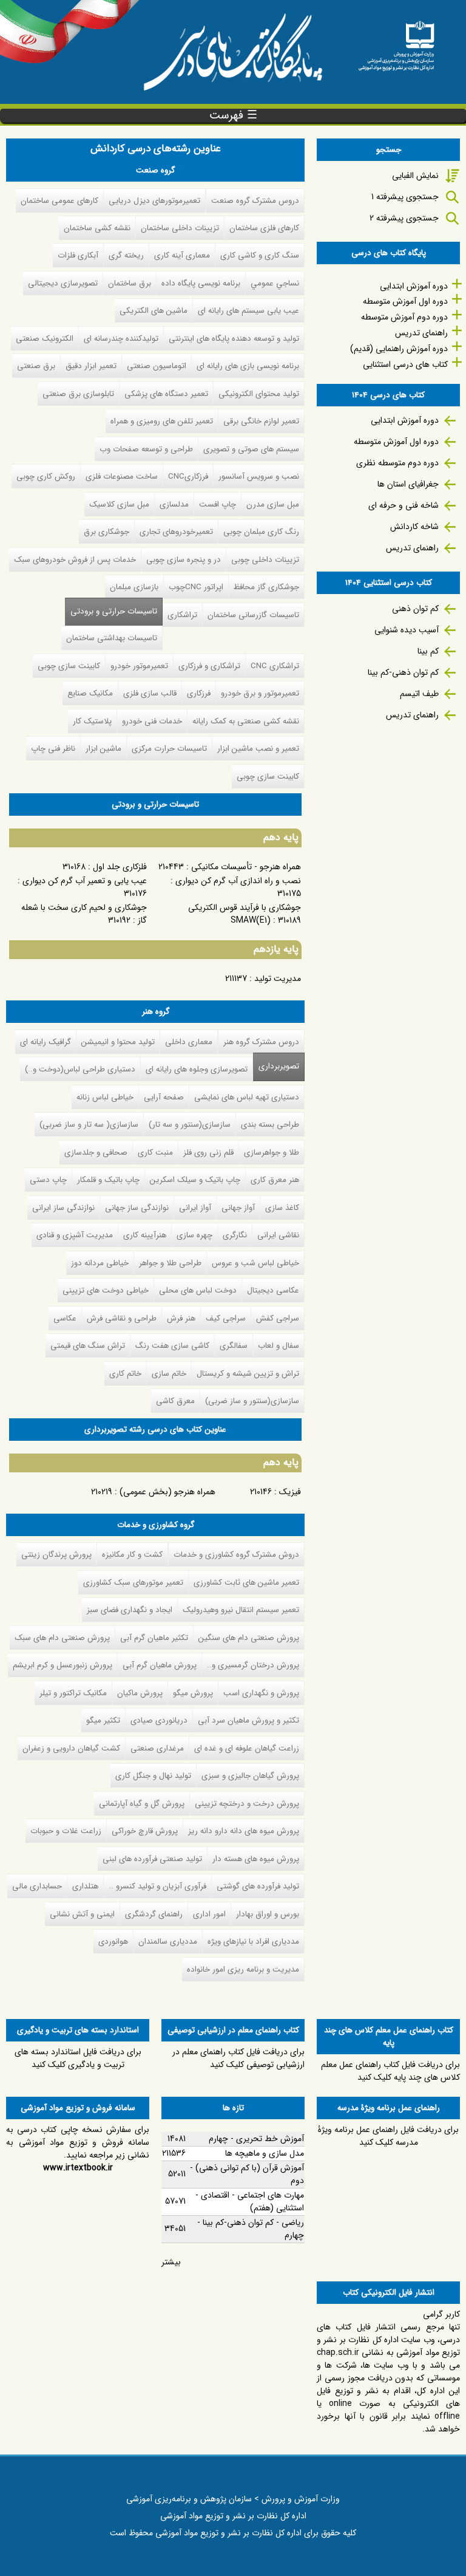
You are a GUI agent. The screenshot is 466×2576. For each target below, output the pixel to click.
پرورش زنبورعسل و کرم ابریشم (62, 1665)
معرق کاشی (175, 1401)
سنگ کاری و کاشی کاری (260, 255)
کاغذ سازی (282, 1208)
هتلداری (85, 1886)
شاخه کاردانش (414, 527)
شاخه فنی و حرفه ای (404, 505)
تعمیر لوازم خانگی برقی (261, 421)
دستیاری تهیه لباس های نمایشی (247, 1097)
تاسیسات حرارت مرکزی (169, 749)
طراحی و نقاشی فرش (122, 1318)
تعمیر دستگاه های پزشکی (166, 394)
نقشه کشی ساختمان (97, 228)
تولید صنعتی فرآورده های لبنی (152, 1859)
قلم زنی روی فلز (208, 1153)
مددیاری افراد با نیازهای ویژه (253, 1942)
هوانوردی (113, 1942)
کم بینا (428, 651)
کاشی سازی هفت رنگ (172, 1346)
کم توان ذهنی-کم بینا (403, 672)
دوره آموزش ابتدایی (414, 286)
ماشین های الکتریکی (154, 311)
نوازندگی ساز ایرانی (63, 1208)
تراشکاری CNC (275, 666)
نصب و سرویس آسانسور (259, 477)
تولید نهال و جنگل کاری (153, 1776)
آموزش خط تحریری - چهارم (256, 2139)
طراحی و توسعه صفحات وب (146, 449)
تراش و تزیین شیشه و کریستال (248, 1374)
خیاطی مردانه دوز (100, 1263)
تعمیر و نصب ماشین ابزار (258, 749)
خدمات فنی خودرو (152, 721)
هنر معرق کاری (275, 1180)
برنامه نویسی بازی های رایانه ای (248, 366)
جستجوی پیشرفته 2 (404, 218)
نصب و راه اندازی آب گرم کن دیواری (238, 881)
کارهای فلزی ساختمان (264, 228)
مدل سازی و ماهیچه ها (265, 2153)
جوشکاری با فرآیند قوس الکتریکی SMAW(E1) (245, 914)
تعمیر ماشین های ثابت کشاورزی (246, 1583)
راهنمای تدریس (421, 333)
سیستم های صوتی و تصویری (251, 449)
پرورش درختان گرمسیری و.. (253, 1665)
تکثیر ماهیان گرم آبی (154, 1638)
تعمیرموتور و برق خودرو (260, 693)
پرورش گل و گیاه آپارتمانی (142, 1804)
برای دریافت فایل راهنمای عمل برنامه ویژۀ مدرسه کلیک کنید (388, 2136)
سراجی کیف (226, 1318)
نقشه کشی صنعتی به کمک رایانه (246, 721)
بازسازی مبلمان (134, 587)
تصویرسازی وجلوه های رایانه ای (197, 1069)
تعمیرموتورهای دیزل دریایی (154, 201)
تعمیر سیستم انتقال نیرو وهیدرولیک (241, 1610)
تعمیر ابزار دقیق (91, 366)
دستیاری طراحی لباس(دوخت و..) (80, 1069)
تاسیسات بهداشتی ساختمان (112, 638)
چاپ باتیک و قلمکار (108, 1180)
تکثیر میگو (103, 1720)
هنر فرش (181, 1318)
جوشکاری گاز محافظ (266, 587)
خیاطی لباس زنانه (105, 1097)
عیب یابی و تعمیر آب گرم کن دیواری (85, 881)
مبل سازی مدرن (273, 504)
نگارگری (235, 1235)
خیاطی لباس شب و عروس (255, 1263)
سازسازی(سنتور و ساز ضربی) (252, 1401)
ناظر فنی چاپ (53, 749)
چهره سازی (194, 1235)
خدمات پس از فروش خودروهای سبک (75, 560)
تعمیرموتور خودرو (139, 666)
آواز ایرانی (195, 1208)
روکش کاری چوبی (46, 477)
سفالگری (234, 1346)
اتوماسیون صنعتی (157, 366)
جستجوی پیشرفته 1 (405, 197)
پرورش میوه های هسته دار (256, 1859)
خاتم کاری (125, 1374)
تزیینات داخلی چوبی (265, 560)
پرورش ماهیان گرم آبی (160, 1665)
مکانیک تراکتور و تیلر (73, 1693)
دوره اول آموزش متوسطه (405, 301)
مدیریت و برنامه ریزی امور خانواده (243, 1970)
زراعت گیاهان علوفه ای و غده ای (247, 1748)
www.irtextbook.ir (78, 2168)
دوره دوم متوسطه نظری (397, 463)
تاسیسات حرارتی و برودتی (114, 611)
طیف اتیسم (419, 694)
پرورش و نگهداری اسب (261, 1693)
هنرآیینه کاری (145, 1235)
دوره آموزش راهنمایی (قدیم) (399, 349)
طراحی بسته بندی (270, 1125)
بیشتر (171, 2262)
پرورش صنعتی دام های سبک (62, 1638)
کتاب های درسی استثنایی (405, 364)
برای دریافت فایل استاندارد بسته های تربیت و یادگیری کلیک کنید (78, 2058)
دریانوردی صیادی (159, 1720)
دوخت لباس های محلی (198, 1290)
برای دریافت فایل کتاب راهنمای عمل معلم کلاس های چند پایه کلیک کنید (390, 2071)
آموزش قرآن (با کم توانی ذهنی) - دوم (247, 2174)
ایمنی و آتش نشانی (82, 1914)
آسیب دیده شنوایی (407, 630)
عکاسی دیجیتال (273, 1290)
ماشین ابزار (103, 749)
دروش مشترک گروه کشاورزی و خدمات (236, 1555)
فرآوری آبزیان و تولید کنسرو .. (157, 1886)
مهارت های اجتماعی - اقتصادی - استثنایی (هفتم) (250, 2202)
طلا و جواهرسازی (272, 1153)
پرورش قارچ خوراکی (145, 1831)
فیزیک (290, 1492)
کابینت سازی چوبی (69, 666)
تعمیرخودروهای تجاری (176, 532)
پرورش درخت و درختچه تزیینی (247, 1804)
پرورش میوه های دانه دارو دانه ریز (244, 1831)
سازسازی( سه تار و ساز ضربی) (89, 1125)
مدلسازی (174, 504)
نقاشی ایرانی (278, 1235)
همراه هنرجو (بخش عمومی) (167, 1492)
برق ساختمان (130, 283)
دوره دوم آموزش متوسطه (404, 317)
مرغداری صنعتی (157, 1748)
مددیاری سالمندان (168, 1942)
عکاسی (65, 1318)
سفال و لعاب (279, 1346)
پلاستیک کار (92, 721)
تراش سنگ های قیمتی (88, 1346)
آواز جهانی (238, 1208)
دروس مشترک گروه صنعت (255, 201)
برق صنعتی (36, 366)
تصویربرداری (279, 1066)
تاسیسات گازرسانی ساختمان (253, 615)
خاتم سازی (169, 1374)
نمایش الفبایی (415, 176)
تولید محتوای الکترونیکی (259, 394)
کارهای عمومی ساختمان (59, 201)
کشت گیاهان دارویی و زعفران (71, 1748)
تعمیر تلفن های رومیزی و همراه (162, 421)
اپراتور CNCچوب (196, 587)
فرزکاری (199, 693)
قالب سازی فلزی (150, 693)
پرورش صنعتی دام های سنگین (249, 1638)
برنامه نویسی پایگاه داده (201, 283)
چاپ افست (218, 504)
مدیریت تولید (278, 979)
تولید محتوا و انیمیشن (118, 1042)
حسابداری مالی (37, 1886)
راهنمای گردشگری (154, 1914)
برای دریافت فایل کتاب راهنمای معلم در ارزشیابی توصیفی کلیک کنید (238, 2058)
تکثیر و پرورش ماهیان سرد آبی (248, 1720)
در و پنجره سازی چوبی (184, 560)
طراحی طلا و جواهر (170, 1263)
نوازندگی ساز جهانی (137, 1208)
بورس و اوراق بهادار (268, 1914)
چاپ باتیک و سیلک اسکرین (195, 1180)
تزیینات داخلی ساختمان (180, 228)
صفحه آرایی (164, 1097)
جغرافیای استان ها (408, 484)
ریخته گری (126, 255)
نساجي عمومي (275, 283)
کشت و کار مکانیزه (132, 1555)
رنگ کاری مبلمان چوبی (261, 532)
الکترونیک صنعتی (45, 339)
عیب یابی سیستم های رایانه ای (248, 311)
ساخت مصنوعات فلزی (122, 477)
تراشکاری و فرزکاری (209, 666)
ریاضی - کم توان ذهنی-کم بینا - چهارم (251, 2229)
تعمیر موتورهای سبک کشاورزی (133, 1583)
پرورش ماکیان (140, 1693)
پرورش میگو (193, 1693)
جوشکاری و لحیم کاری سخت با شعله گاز (84, 914)
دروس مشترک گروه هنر (261, 1042)
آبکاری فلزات (78, 255)
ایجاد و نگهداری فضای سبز (130, 1610)
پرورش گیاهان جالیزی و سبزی (250, 1776)
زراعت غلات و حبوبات (66, 1831)
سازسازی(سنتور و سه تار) (190, 1125)
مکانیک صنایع (90, 693)
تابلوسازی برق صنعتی (78, 394)
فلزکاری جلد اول (120, 867)
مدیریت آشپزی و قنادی (75, 1235)
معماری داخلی (189, 1042)
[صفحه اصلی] (396, 42)
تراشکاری (182, 615)
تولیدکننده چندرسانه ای (121, 339)
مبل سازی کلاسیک (119, 504)
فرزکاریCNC (188, 477)
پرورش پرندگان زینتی (56, 1555)
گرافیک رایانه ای (46, 1042)
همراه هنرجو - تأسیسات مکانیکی (246, 867)
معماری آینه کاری (182, 255)
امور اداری (209, 1914)
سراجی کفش (278, 1318)
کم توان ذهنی (415, 609)
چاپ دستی (48, 1180)
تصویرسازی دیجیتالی (63, 283)
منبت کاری (155, 1153)
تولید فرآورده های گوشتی (258, 1886)
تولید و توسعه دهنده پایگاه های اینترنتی (234, 339)
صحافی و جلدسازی (96, 1153)
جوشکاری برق (106, 532)
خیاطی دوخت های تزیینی (106, 1290)
